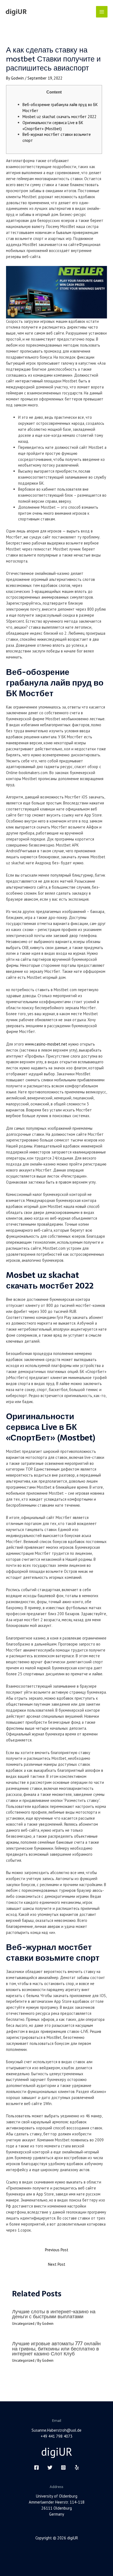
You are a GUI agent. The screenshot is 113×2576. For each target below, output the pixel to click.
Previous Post (57, 2250)
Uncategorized (23, 2324)
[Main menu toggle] (102, 12)
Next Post (57, 2264)
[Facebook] (36, 2467)
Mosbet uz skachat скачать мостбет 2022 (60, 117)
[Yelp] (77, 2467)
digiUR (16, 12)
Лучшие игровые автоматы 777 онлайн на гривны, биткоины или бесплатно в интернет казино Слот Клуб (56, 2348)
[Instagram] (63, 2467)
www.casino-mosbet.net (46, 1044)
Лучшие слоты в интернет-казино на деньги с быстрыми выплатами (54, 2314)
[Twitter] (50, 2467)
